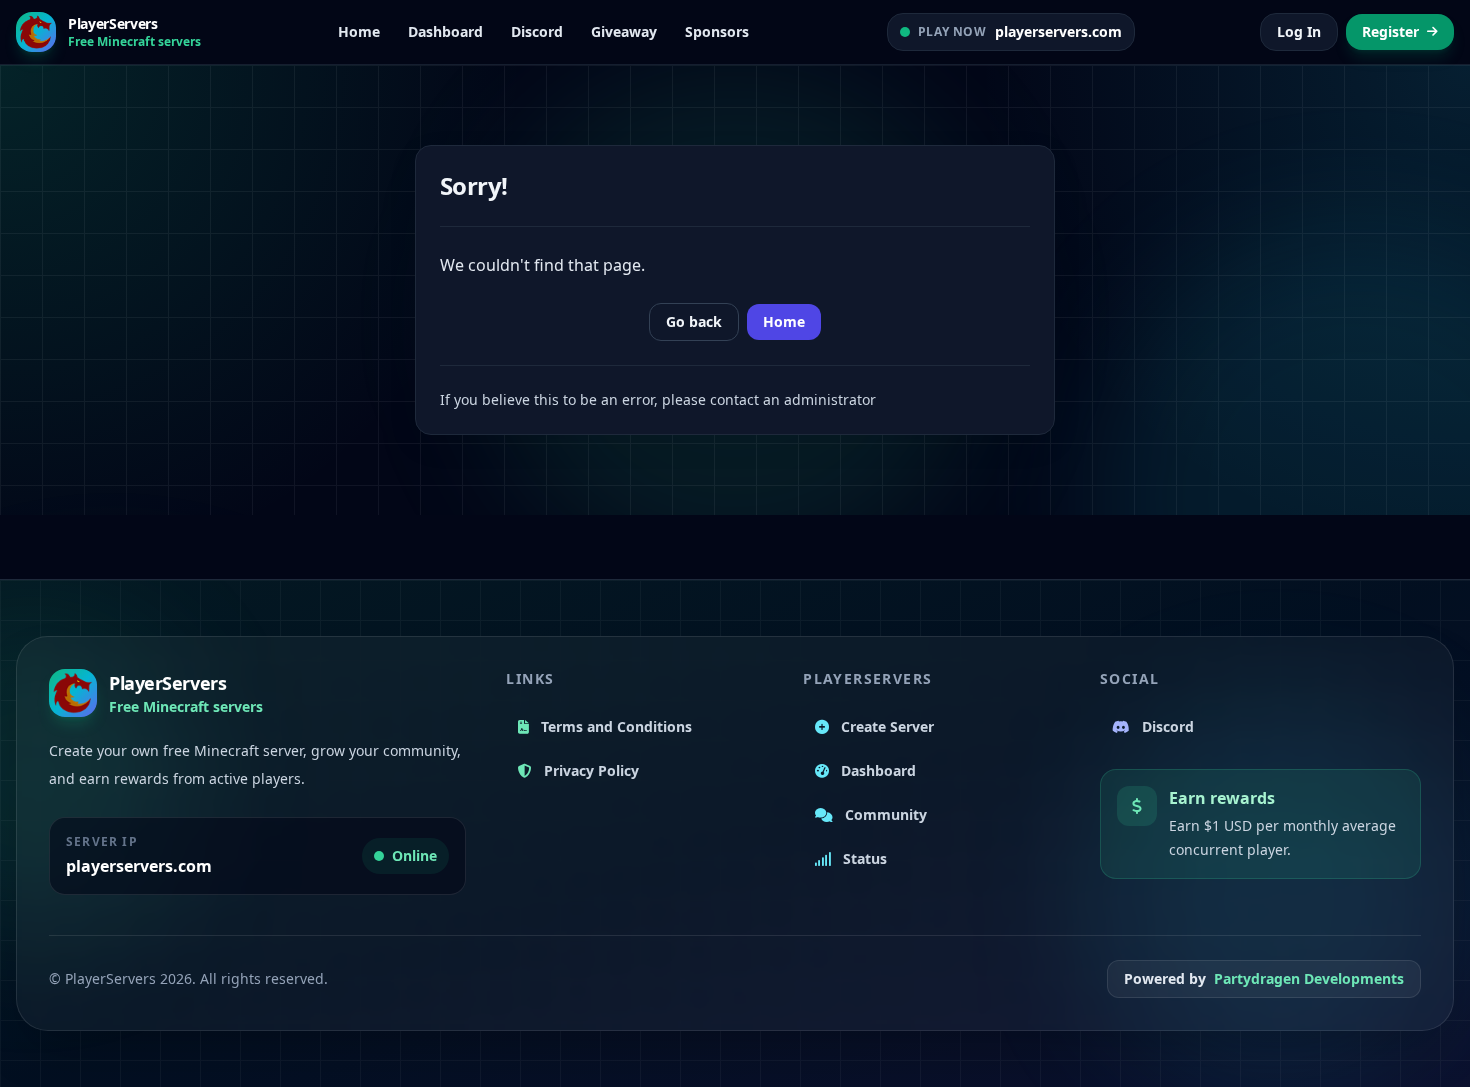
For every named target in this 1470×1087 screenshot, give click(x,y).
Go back (694, 321)
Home (784, 321)
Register (1390, 31)
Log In (1299, 31)
